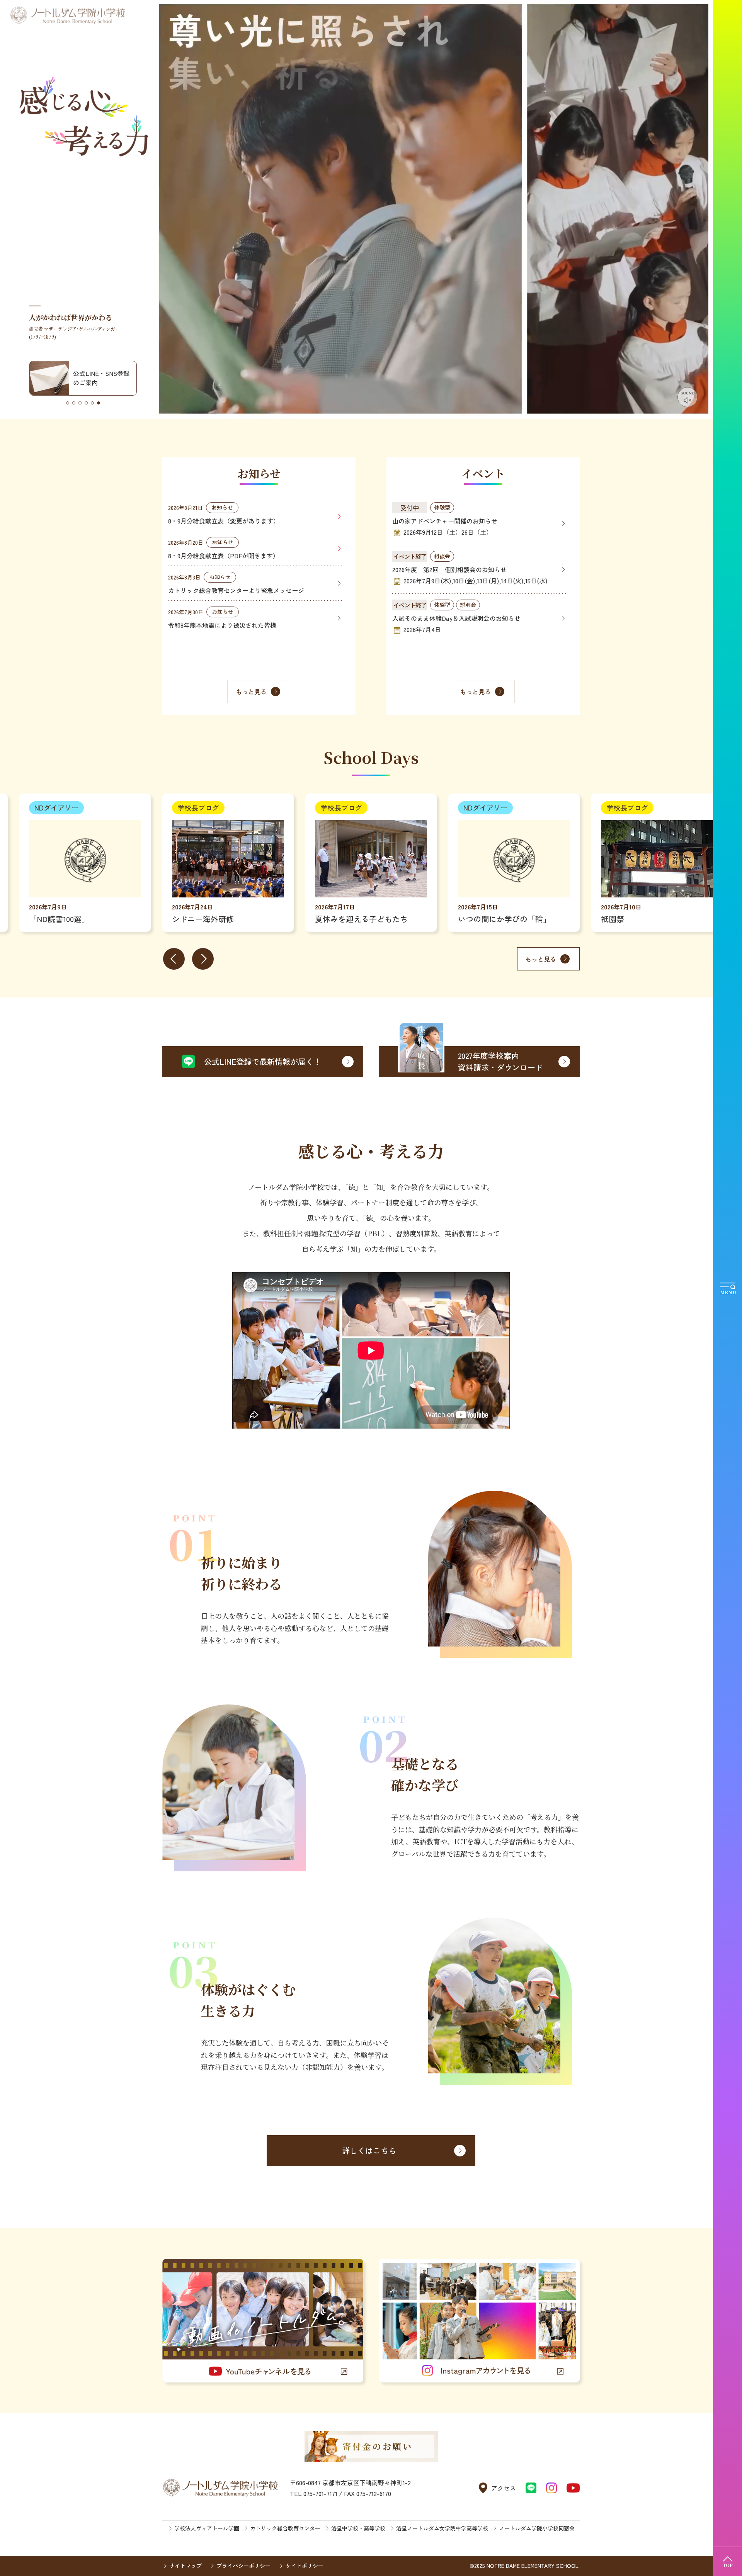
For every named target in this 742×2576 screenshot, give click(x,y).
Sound (688, 393)
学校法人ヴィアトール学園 (207, 2528)
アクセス (504, 2488)
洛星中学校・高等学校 (358, 2528)
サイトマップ (185, 2566)
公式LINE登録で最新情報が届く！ (263, 1061)
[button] (68, 403)
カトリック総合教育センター (285, 2528)
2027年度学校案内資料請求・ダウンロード (500, 1061)
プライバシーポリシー (243, 2566)
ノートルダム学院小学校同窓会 (537, 2528)
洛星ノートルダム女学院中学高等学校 (442, 2528)
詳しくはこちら (369, 2150)
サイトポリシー (304, 2566)
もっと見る (251, 692)
